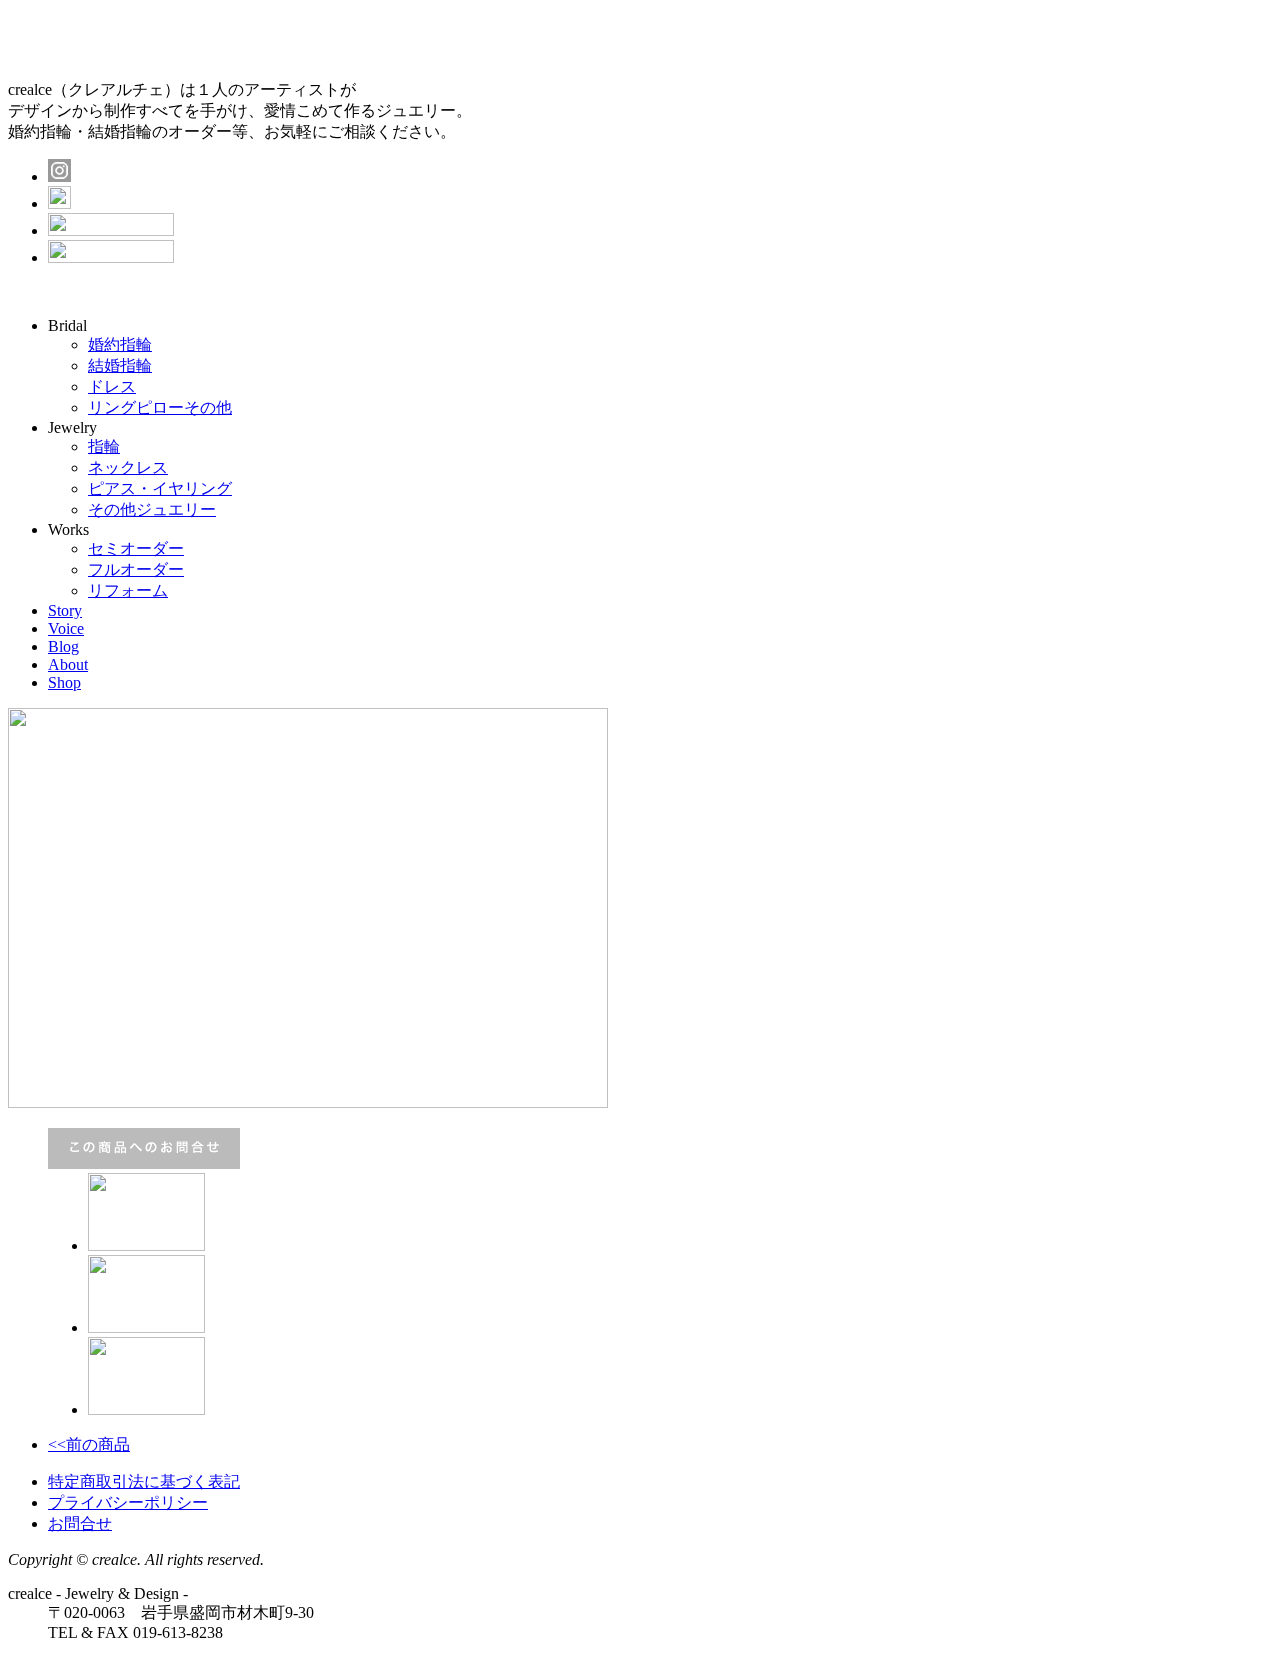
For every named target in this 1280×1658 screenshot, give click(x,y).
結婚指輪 (120, 365)
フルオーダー (136, 569)
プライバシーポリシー (128, 1502)
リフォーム (128, 590)
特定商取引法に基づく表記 (144, 1481)
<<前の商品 (89, 1444)
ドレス (112, 386)
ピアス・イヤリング (160, 488)
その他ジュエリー (152, 509)
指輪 (104, 446)
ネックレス (128, 467)
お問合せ (80, 1523)
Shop (64, 682)
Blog (63, 646)
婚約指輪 (120, 344)
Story (65, 610)
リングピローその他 (160, 407)
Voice (66, 628)
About (68, 664)
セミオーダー (136, 548)
